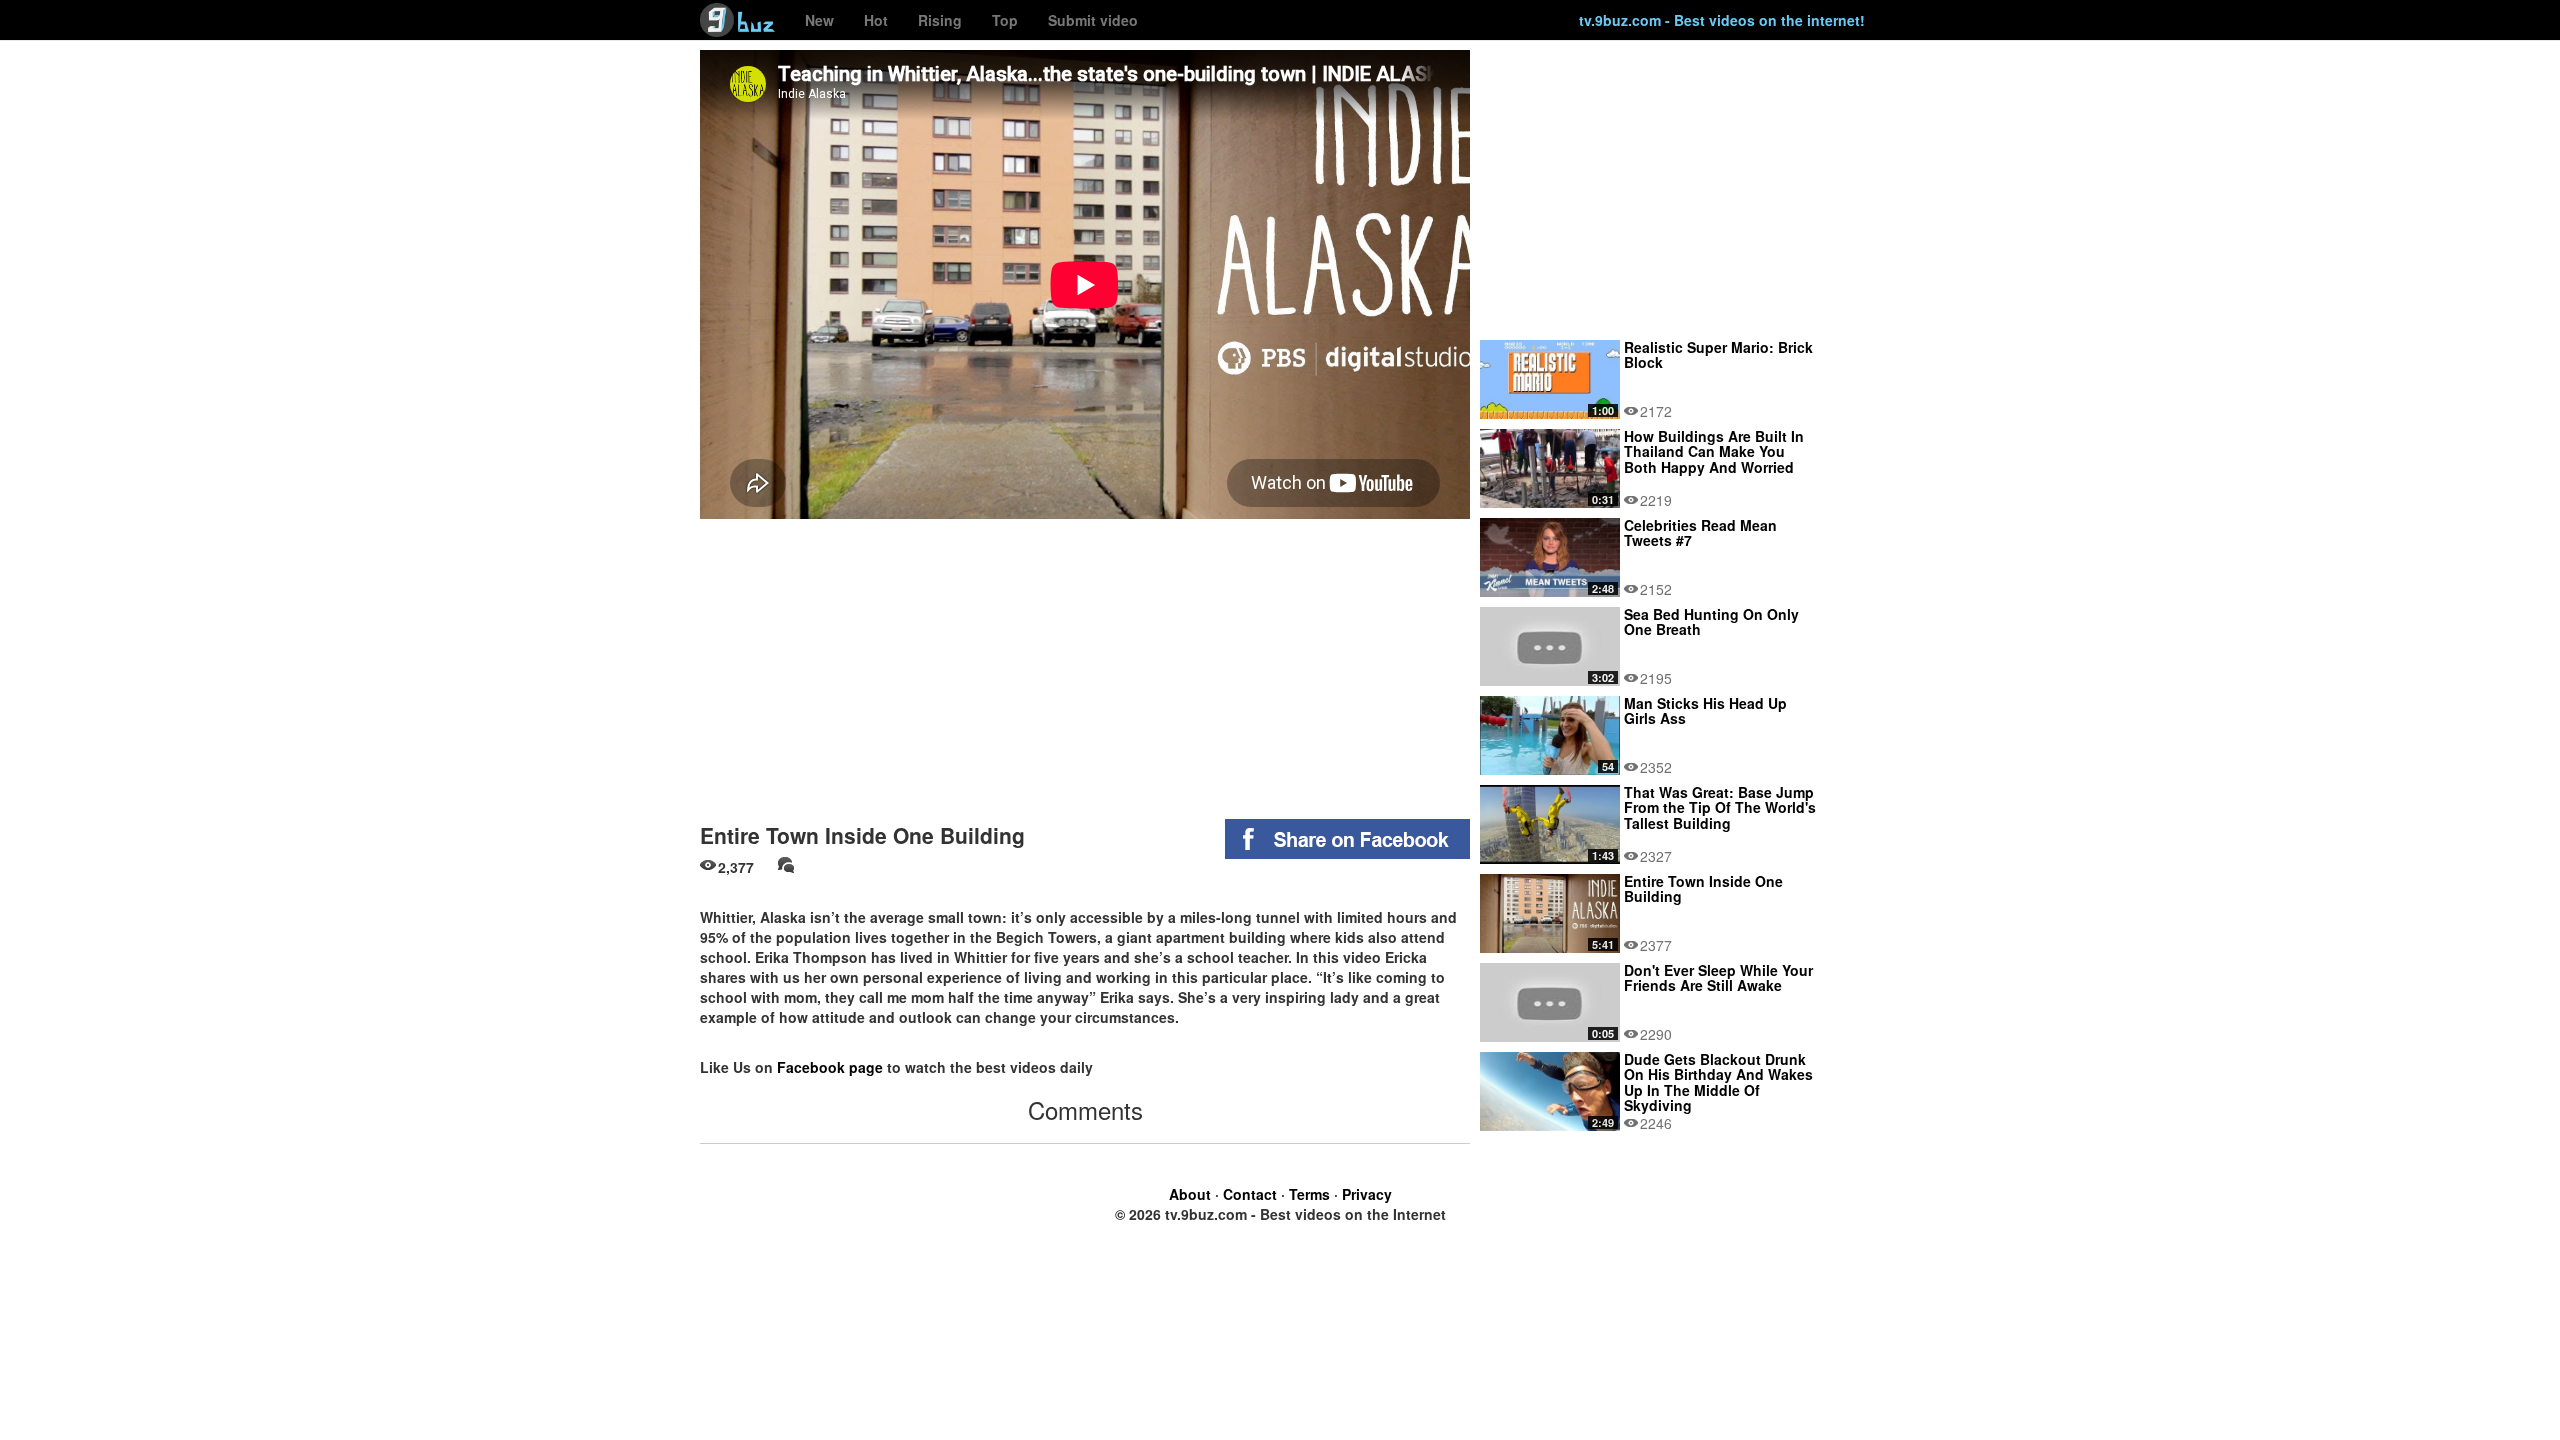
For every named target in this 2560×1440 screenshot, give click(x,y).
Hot (876, 20)
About (1190, 1194)
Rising (940, 20)
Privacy (1367, 1194)
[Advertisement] (1085, 664)
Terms (1309, 1194)
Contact (1250, 1194)
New (819, 20)
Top (1005, 20)
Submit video (1093, 20)
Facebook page (830, 1067)
